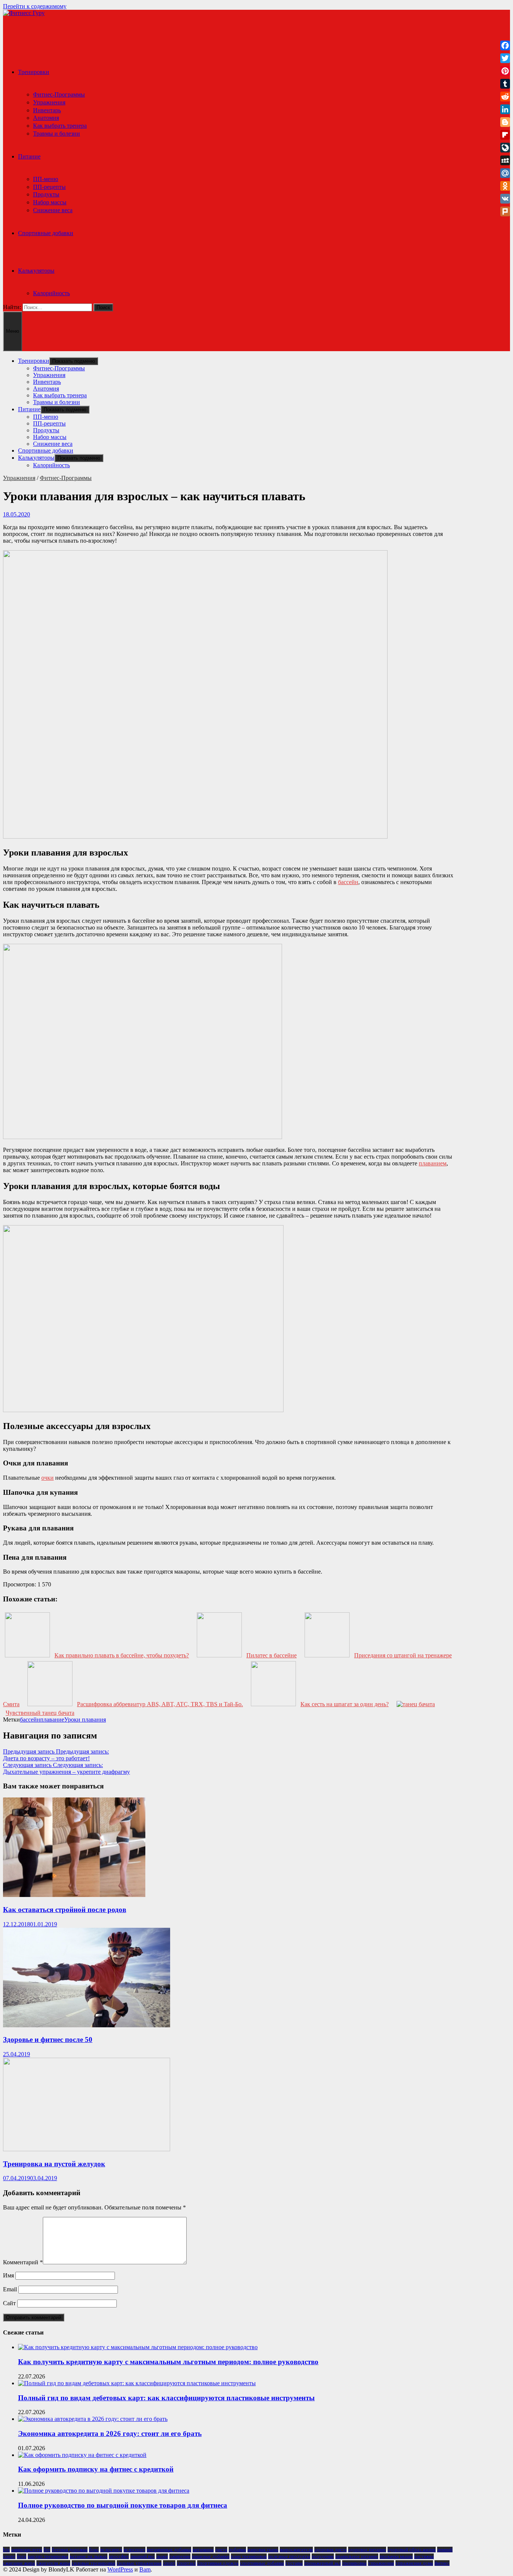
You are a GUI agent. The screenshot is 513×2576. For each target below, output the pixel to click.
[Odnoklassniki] (505, 186)
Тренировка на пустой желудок (54, 2164)
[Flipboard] (505, 135)
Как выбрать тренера (60, 126)
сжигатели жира (53, 2563)
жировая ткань (263, 2550)
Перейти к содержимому (35, 6)
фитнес (442, 2563)
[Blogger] (505, 122)
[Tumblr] (505, 84)
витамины (203, 2550)
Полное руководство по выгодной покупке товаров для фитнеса (123, 2505)
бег (47, 2550)
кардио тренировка (48, 2556)
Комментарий (23, 2262)
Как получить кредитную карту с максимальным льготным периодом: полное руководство (168, 2362)
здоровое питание (367, 2550)
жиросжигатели (296, 2550)
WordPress (120, 2569)
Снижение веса (53, 210)
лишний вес (143, 2556)
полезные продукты (289, 2556)
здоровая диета (330, 2550)
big (6, 2550)
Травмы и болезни (57, 134)
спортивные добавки (262, 2563)
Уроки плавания (85, 1720)
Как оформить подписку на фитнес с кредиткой (96, 2469)
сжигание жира (19, 2563)
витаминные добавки (169, 2550)
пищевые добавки (211, 2556)
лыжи (162, 2556)
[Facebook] (505, 45)
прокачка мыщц (396, 2556)
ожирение (180, 2556)
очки (48, 1478)
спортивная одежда (218, 2563)
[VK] (505, 199)
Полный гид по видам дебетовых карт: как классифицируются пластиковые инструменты (166, 2398)
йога (22, 2556)
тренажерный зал (322, 2563)
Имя (8, 2275)
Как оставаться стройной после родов (65, 1910)
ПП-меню (46, 179)
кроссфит (119, 2556)
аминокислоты (27, 2550)
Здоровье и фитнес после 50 (48, 2040)
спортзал (186, 2563)
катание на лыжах (89, 2556)
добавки (237, 2550)
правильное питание (357, 2556)
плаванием (433, 1163)
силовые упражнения (139, 2563)
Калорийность (51, 293)
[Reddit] (505, 97)
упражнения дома (414, 2563)
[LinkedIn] (505, 109)
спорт (169, 2563)
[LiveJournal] (505, 148)
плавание (52, 1720)
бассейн (348, 882)
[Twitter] (505, 58)
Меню (13, 331)
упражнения (381, 2563)
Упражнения (49, 102)
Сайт (9, 2303)
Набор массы (50, 202)
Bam (145, 2569)
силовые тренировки (94, 2563)
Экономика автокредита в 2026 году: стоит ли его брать (110, 2433)
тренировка (354, 2563)
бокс (94, 2550)
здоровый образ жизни (412, 2550)
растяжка (424, 2556)
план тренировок (249, 2556)
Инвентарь (47, 110)
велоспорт (134, 2550)
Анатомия (46, 118)
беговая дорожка (70, 2550)
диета (221, 2550)
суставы (294, 2563)
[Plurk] (505, 211)
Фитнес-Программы (59, 94)
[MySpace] (505, 160)
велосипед (111, 2550)
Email (10, 2289)
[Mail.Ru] (505, 173)
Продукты (46, 194)
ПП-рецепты (49, 187)
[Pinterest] (505, 71)
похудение (323, 2556)
